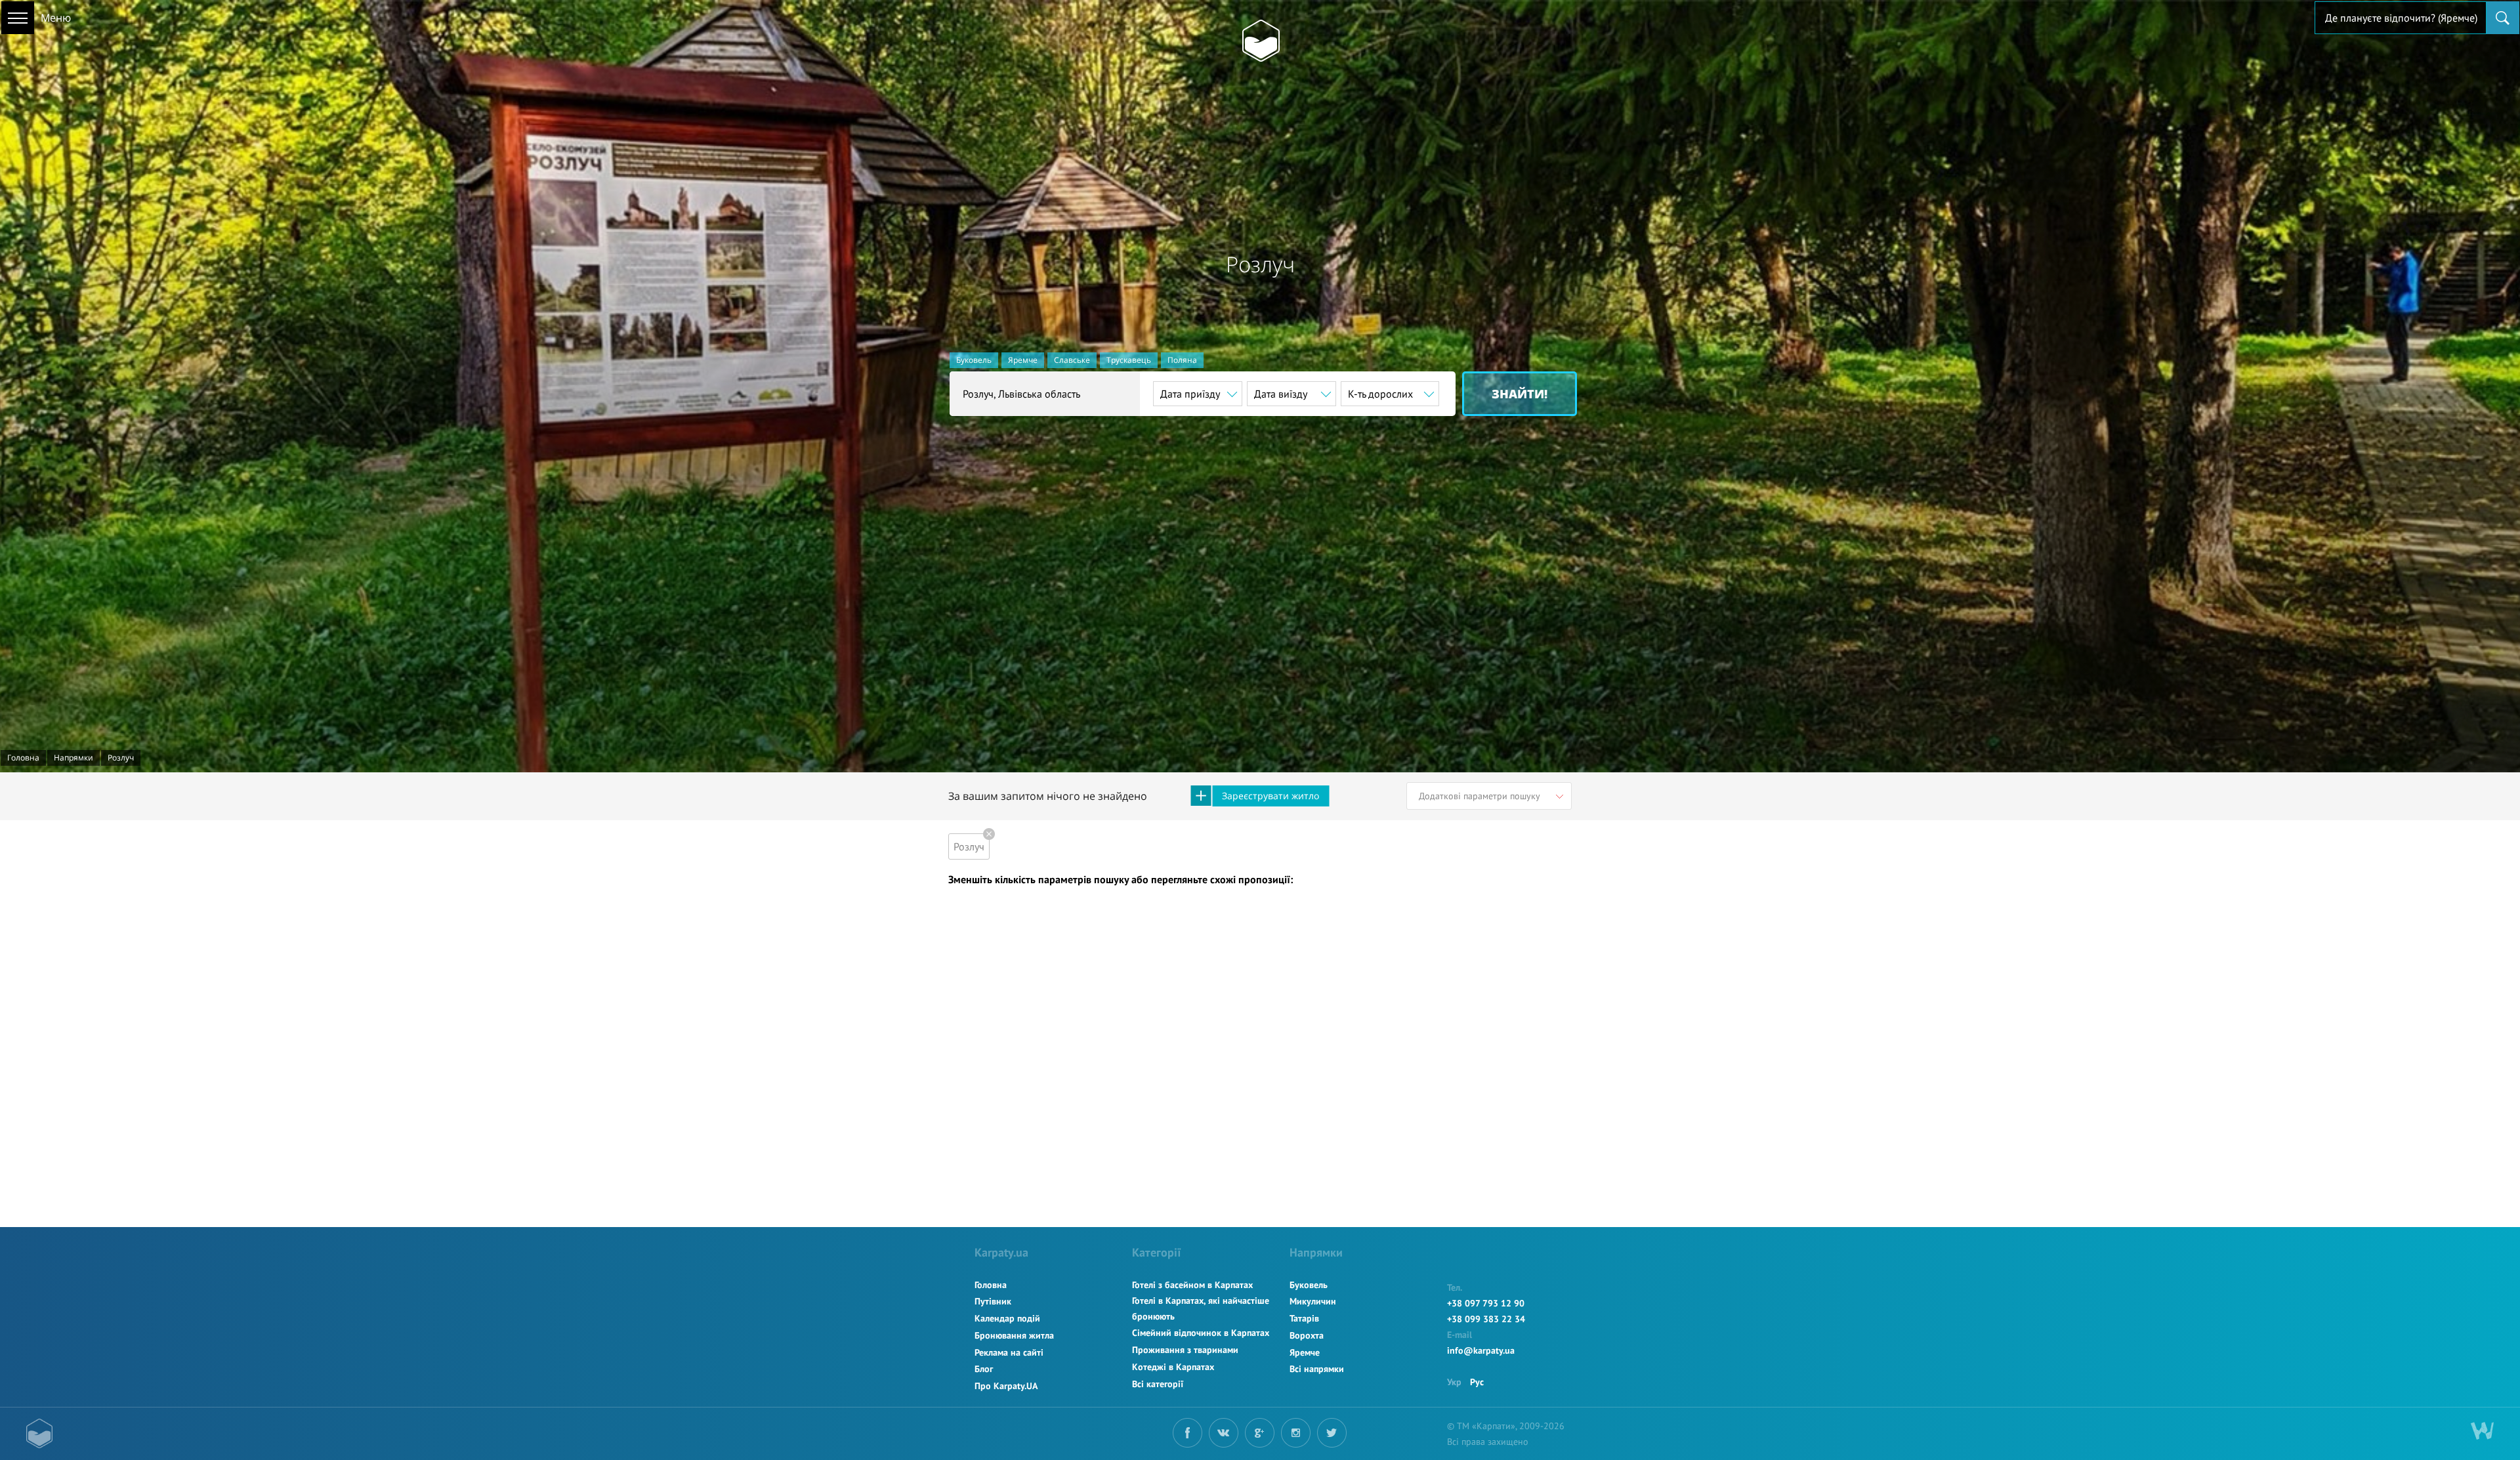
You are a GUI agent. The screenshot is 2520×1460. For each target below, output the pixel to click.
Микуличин (1313, 1301)
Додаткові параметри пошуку (1480, 796)
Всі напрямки (1317, 1369)
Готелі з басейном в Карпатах (1192, 1285)
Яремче (1023, 360)
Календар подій (1007, 1318)
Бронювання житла (1014, 1335)
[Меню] (18, 18)
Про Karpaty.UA (1006, 1386)
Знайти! (1520, 394)
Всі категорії (1158, 1384)
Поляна (1182, 360)
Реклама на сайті (1009, 1352)
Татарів (1304, 1318)
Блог (984, 1369)
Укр (1454, 1382)
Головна (991, 1285)
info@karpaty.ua (1481, 1350)
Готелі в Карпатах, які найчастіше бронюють (1201, 1308)
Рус (1477, 1382)
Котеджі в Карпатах (1173, 1367)
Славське (1072, 360)
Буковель (974, 360)
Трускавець (1129, 360)
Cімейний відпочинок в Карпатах (1201, 1333)
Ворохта (1307, 1335)
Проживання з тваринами (1185, 1350)
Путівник (993, 1301)
